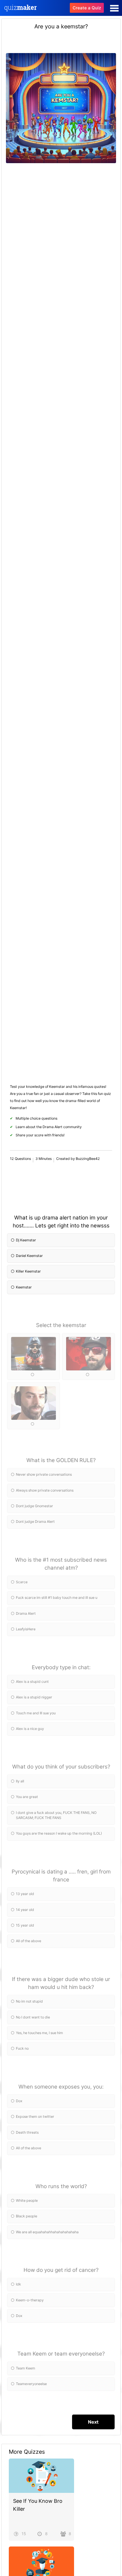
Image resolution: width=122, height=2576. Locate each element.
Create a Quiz (87, 8)
